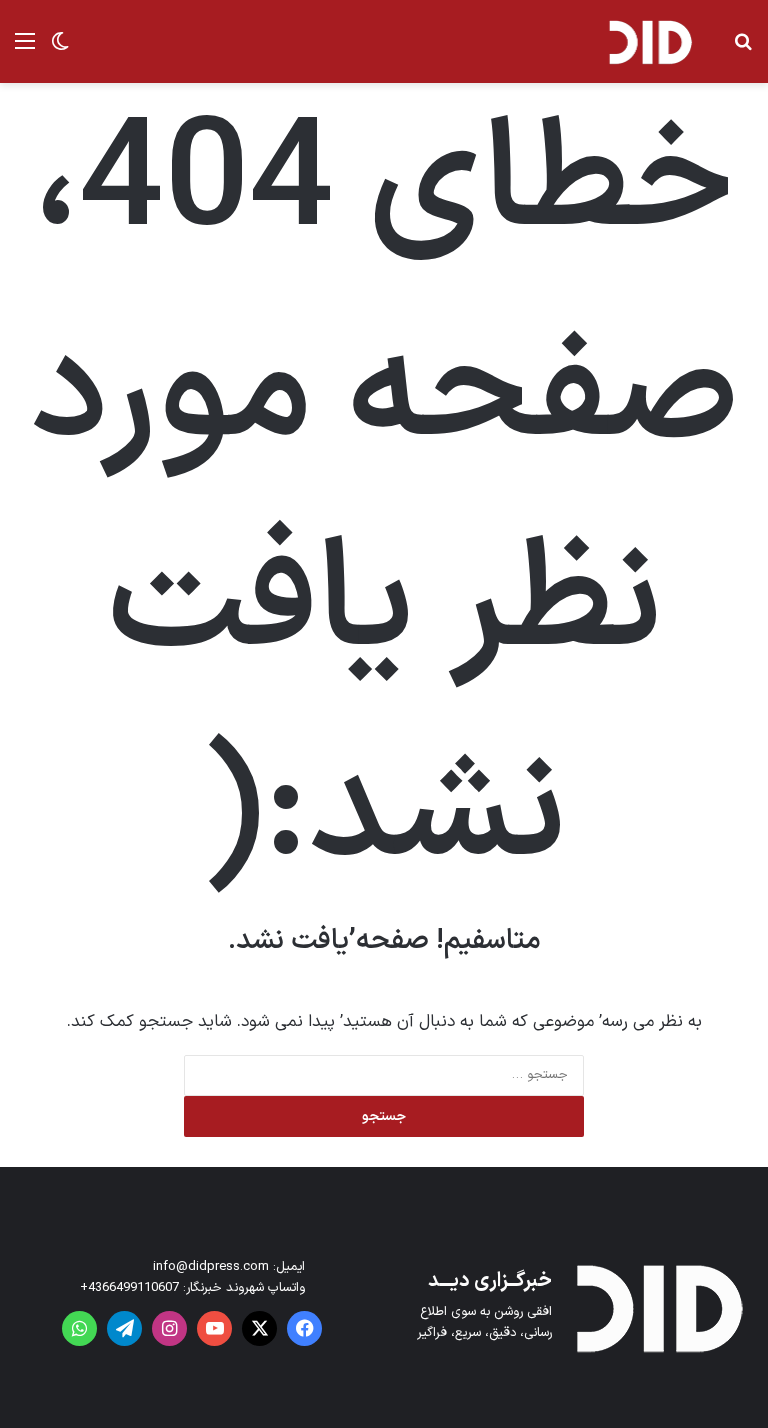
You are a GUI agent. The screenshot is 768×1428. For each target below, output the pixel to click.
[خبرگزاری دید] (650, 41)
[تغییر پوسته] (60, 49)
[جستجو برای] (743, 49)
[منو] (25, 49)
